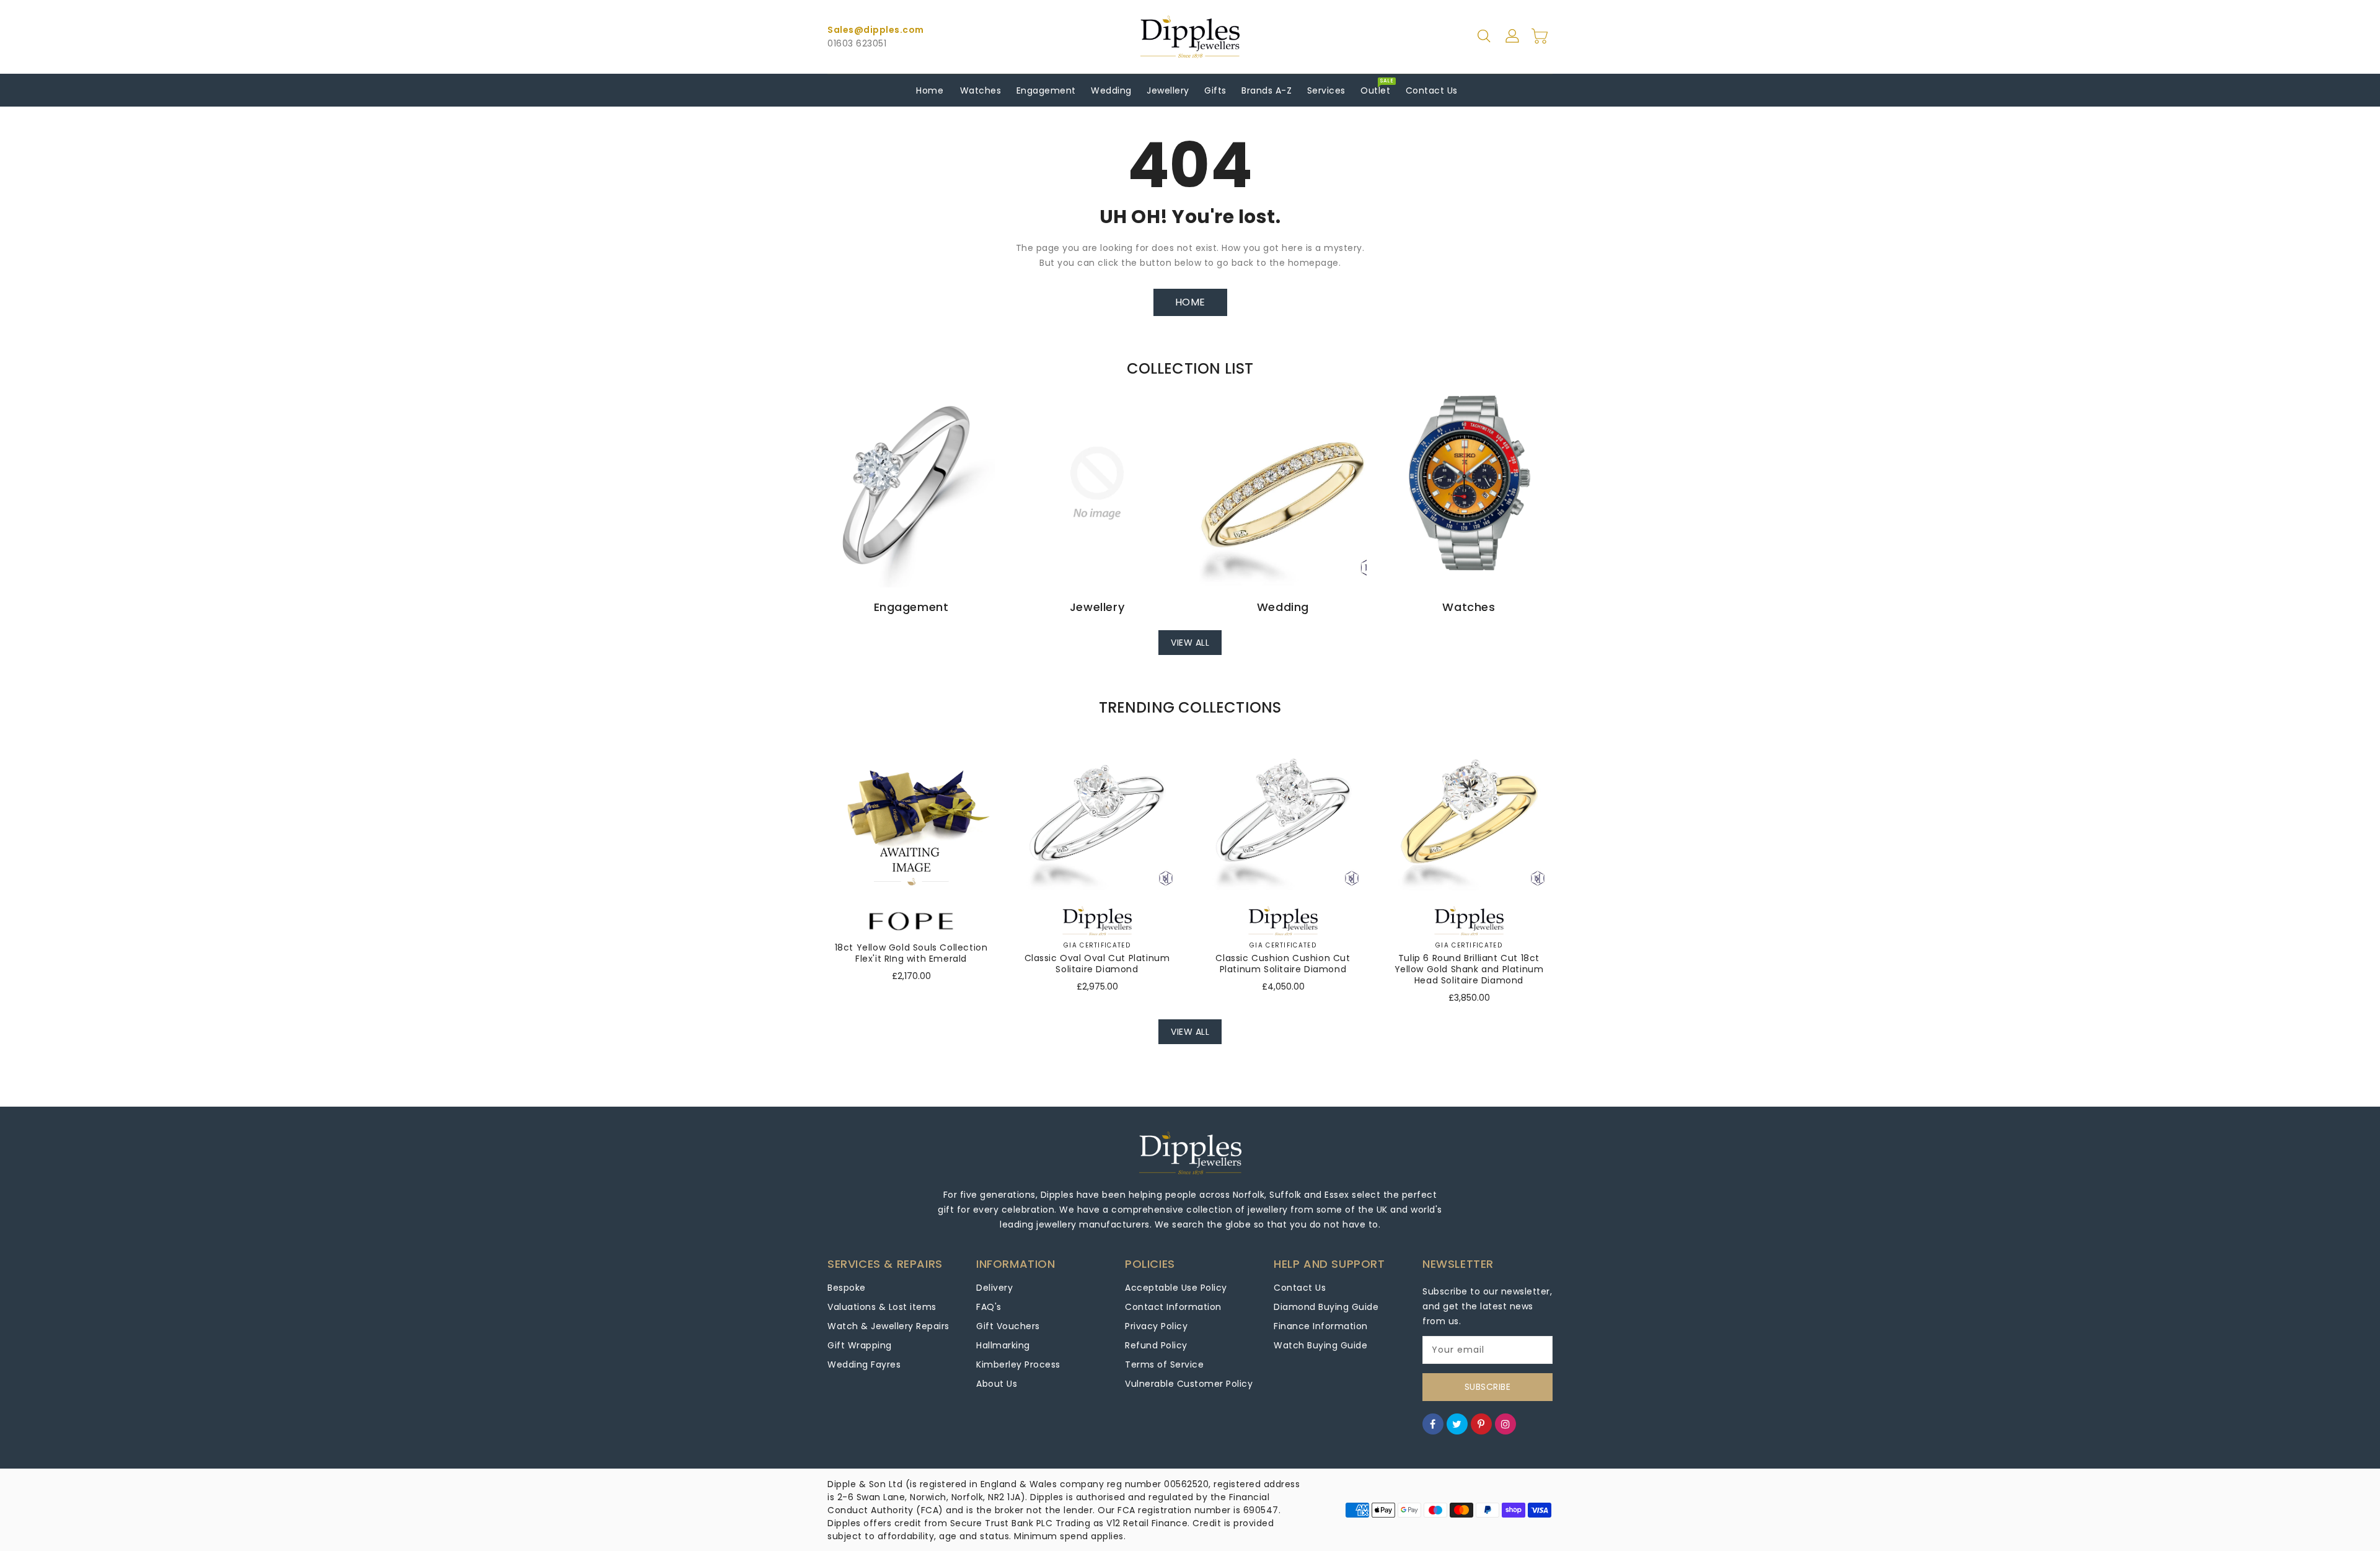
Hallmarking (1003, 1345)
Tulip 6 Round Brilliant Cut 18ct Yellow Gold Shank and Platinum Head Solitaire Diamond (1469, 969)
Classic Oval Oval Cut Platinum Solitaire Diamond (1097, 964)
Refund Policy (1156, 1345)
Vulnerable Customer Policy (1189, 1384)
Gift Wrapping (860, 1345)
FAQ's (989, 1307)
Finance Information (1321, 1326)
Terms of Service (1164, 1364)
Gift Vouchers (1008, 1326)
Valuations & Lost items (882, 1307)
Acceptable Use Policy (1176, 1288)
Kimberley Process (1018, 1364)
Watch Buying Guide (1320, 1345)
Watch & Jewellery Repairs (888, 1326)
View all (1190, 643)
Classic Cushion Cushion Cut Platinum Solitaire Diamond (1283, 964)
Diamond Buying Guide (1326, 1307)
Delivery (994, 1288)
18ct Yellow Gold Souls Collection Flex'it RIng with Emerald (911, 953)
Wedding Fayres (864, 1364)
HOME (1190, 302)
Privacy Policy (1156, 1326)
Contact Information (1173, 1307)
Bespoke (847, 1288)
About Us (997, 1384)
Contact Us (1300, 1288)
